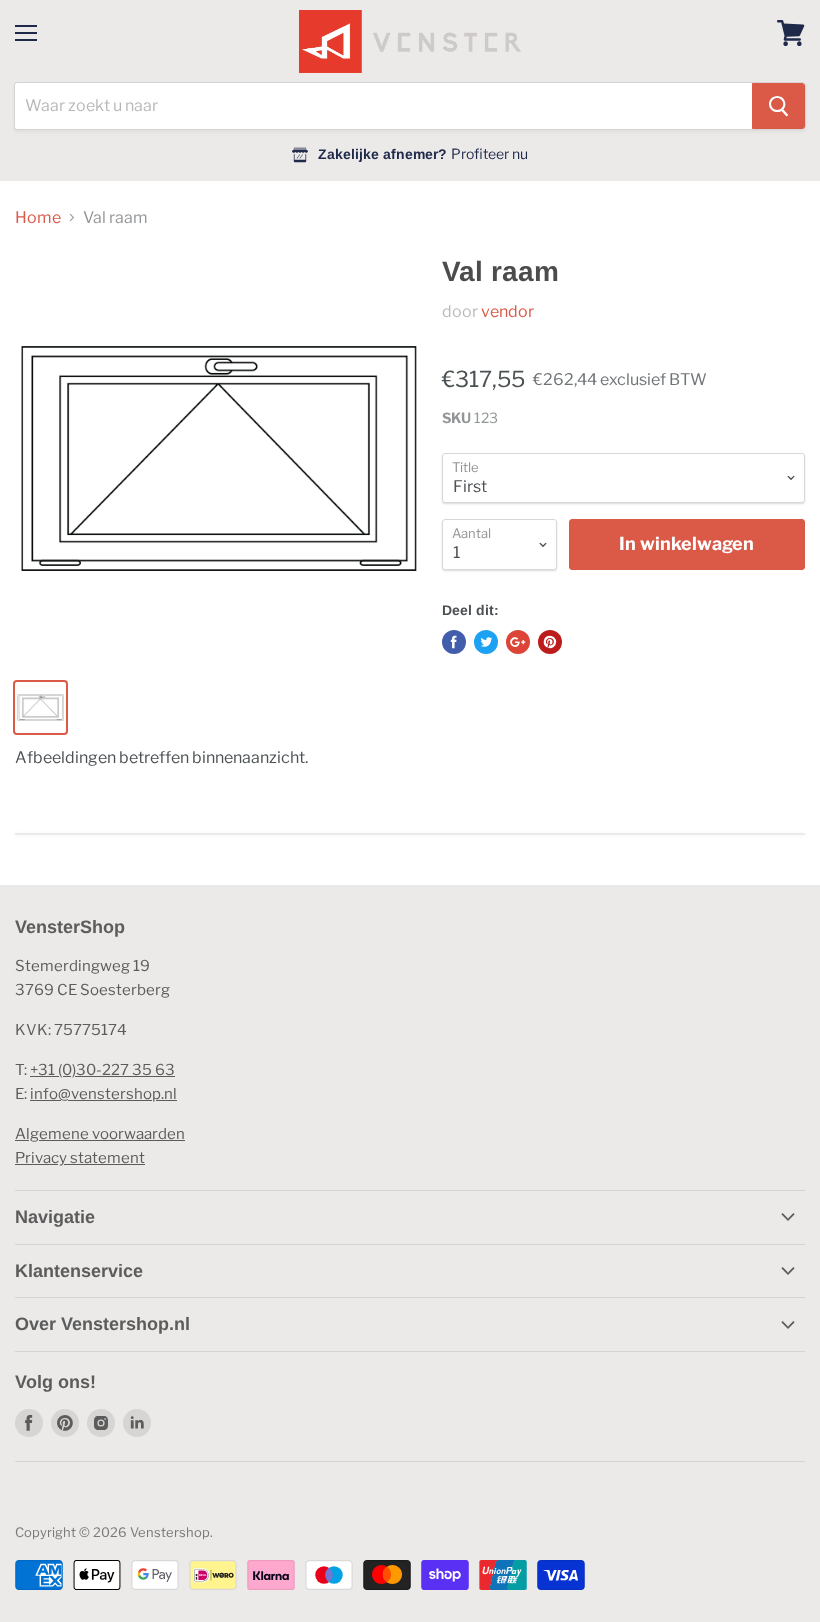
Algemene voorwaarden (100, 1134)
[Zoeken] (778, 106)
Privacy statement (80, 1158)
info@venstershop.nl (103, 1094)
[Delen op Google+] (518, 642)
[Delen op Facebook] (454, 642)
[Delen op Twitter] (486, 642)
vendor (507, 311)
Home (38, 218)
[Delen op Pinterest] (550, 642)
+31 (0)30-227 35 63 (102, 1070)
